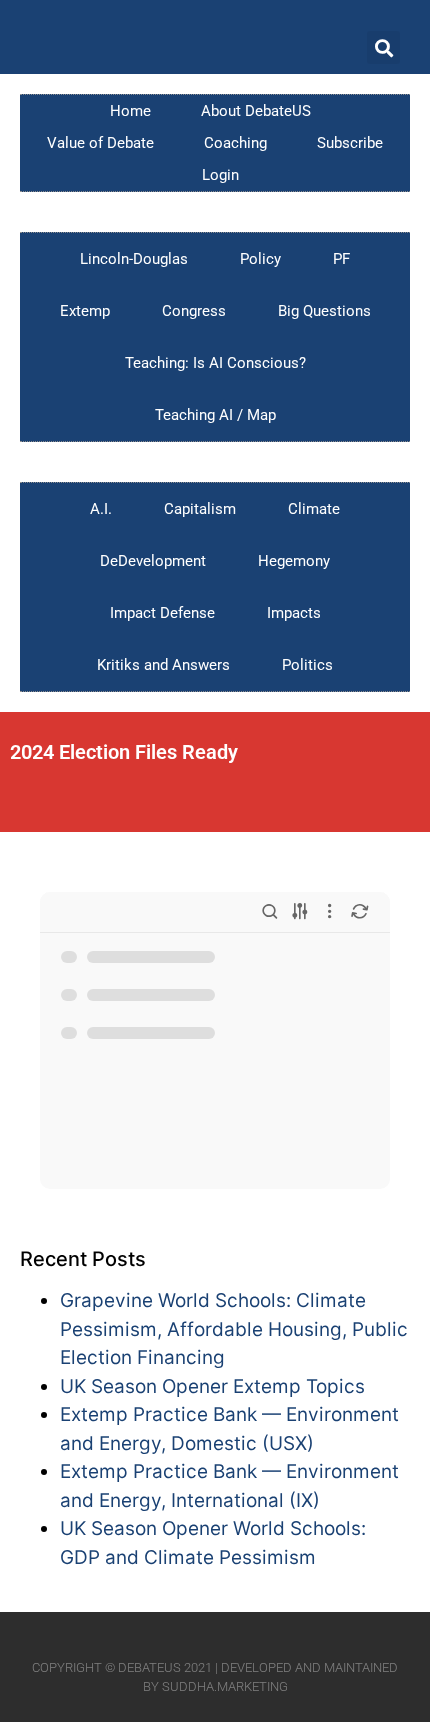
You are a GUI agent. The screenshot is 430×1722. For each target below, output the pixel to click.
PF (341, 259)
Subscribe (350, 143)
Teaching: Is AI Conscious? (215, 363)
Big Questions (324, 311)
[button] (383, 47)
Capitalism (200, 509)
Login (220, 175)
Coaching (235, 143)
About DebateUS (256, 111)
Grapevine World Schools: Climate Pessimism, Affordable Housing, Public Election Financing (234, 1329)
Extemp (85, 311)
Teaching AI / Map (215, 415)
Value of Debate (100, 143)
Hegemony (294, 561)
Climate (314, 509)
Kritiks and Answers (163, 665)
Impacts (294, 613)
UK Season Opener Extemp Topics (212, 1386)
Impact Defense (162, 613)
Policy (260, 259)
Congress (194, 311)
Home (130, 111)
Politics (307, 665)
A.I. (101, 509)
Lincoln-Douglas (134, 259)
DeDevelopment (153, 561)
